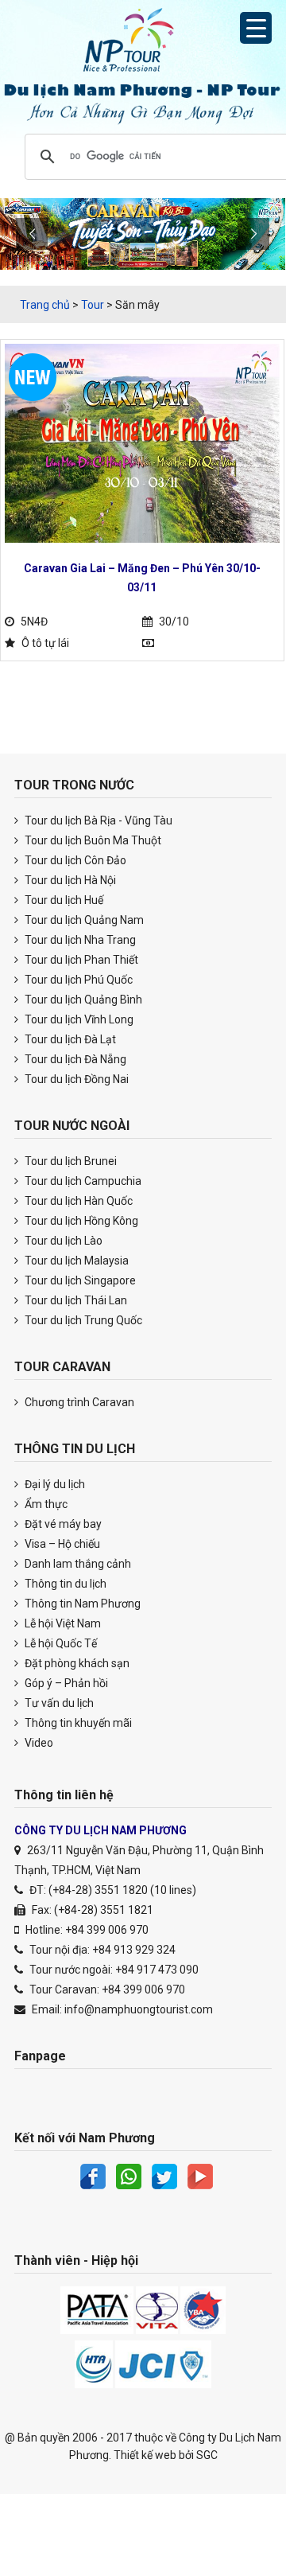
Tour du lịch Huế (63, 900)
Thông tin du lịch (64, 1584)
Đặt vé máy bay (62, 1524)
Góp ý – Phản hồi (65, 1683)
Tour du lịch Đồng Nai (75, 1079)
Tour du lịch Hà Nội (69, 880)
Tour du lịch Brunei (70, 1161)
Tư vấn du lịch (58, 1703)
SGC (207, 2455)
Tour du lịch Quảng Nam (83, 920)
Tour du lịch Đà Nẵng (74, 1059)
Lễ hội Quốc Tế (60, 1643)
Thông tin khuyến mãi (77, 1723)
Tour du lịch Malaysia (75, 1261)
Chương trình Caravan (78, 1402)
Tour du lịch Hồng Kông (80, 1221)
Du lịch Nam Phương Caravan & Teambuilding (143, 44)
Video (38, 1743)
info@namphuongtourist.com (139, 2009)
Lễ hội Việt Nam (62, 1623)
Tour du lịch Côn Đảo (74, 860)
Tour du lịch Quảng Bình (82, 1000)
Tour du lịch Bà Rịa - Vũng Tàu (97, 820)
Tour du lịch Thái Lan (75, 1300)
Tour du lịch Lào (62, 1241)
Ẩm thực (45, 1504)
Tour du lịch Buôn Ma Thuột (92, 840)
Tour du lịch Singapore (79, 1280)
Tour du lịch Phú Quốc (77, 980)
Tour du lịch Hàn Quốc (77, 1201)
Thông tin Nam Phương (81, 1604)
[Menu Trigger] (256, 28)
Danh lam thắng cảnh (77, 1564)
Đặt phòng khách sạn (76, 1663)
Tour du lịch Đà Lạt (69, 1039)
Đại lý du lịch (54, 1484)
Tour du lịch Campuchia (82, 1181)
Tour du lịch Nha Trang (79, 940)
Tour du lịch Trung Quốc (82, 1320)
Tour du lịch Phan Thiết (80, 960)
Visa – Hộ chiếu (61, 1544)
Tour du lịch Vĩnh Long (78, 1019)
